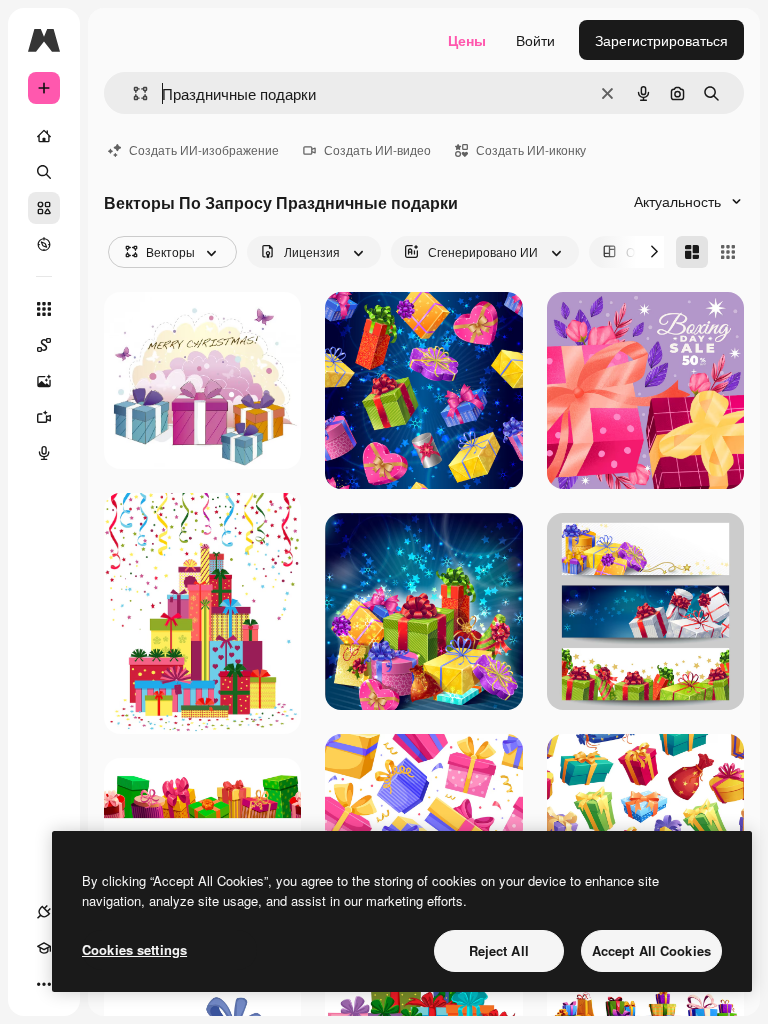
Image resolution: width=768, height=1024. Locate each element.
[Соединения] (44, 912)
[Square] (728, 252)
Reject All (499, 950)
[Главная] (44, 136)
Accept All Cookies (651, 950)
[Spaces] (44, 345)
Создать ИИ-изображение (204, 149)
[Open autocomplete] (132, 93)
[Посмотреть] (44, 244)
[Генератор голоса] (44, 453)
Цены (467, 40)
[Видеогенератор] (44, 417)
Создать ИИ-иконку (531, 149)
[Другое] (44, 984)
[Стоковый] (44, 208)
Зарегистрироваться (661, 40)
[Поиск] (44, 172)
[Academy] (44, 948)
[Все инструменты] (44, 309)
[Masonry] (692, 252)
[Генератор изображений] (44, 381)
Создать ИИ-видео (377, 149)
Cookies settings (134, 949)
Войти (535, 40)
